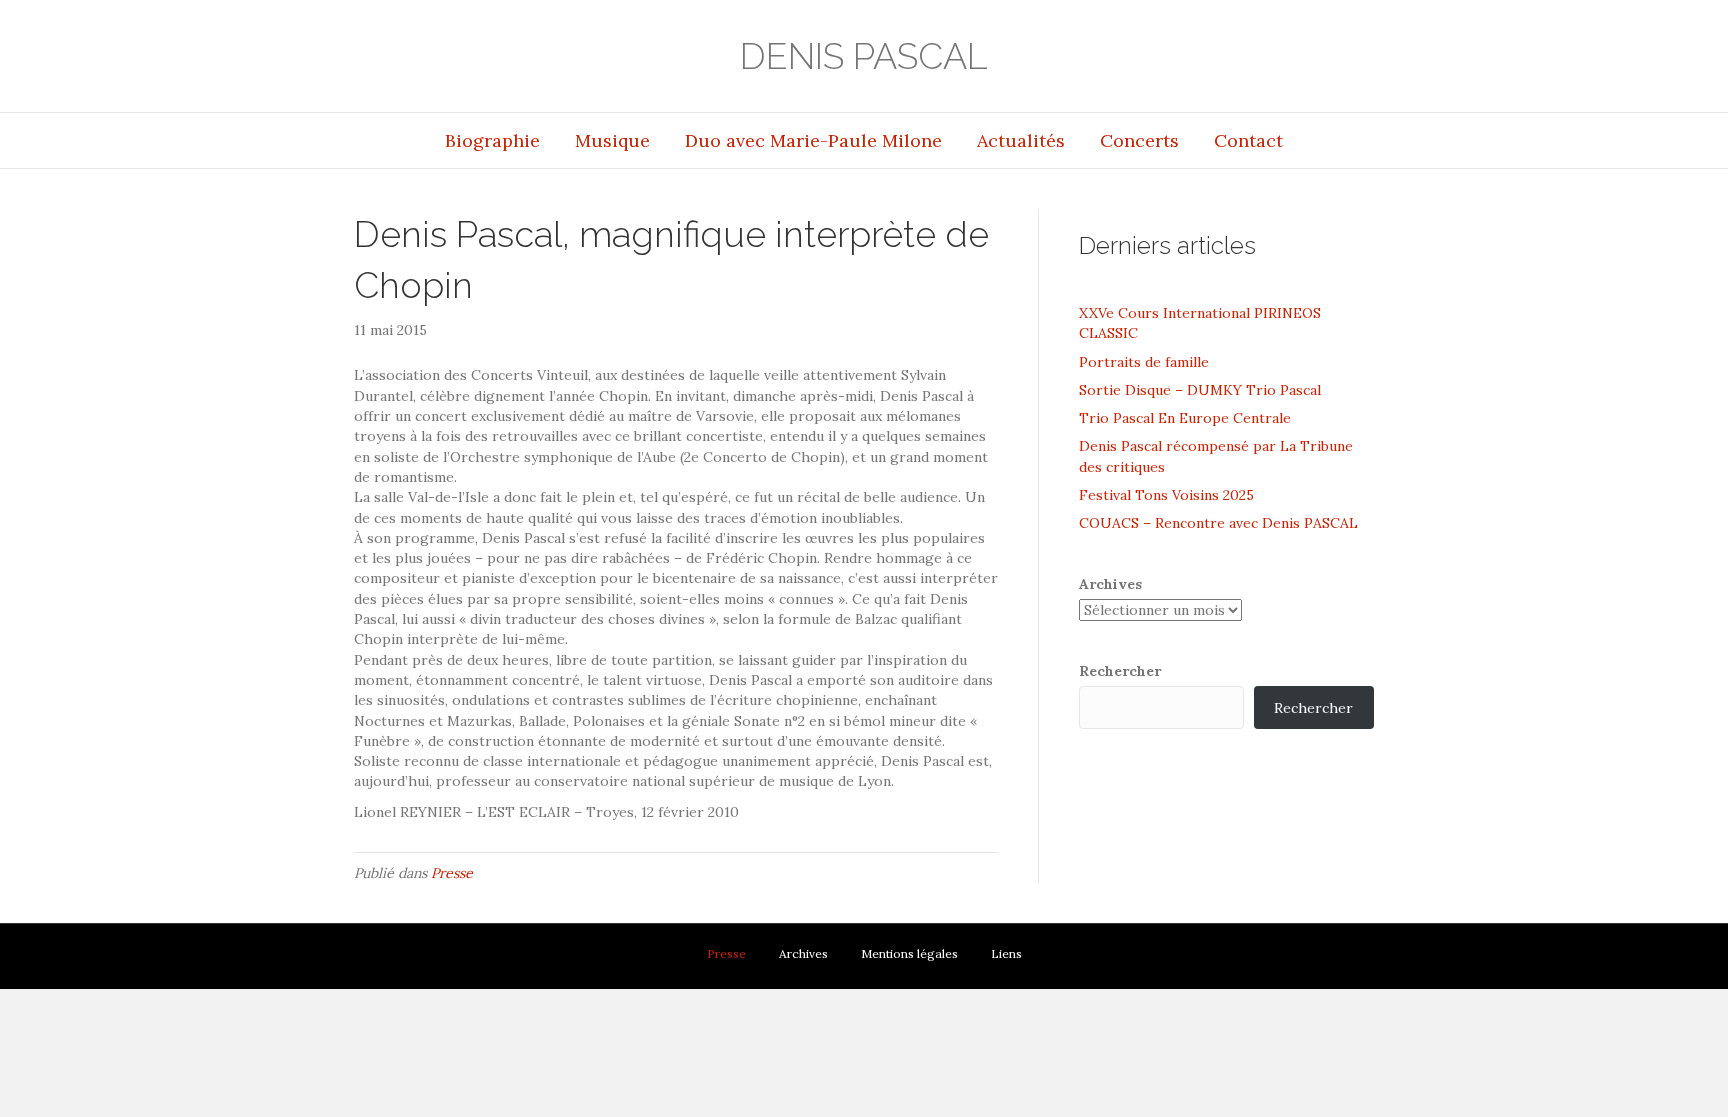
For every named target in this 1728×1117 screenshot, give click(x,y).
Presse (452, 873)
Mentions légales (909, 953)
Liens (1006, 953)
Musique (612, 140)
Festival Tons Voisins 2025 (1166, 495)
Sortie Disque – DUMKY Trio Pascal (1200, 390)
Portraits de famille (1144, 362)
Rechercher (1120, 671)
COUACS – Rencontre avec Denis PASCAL (1218, 523)
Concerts (1139, 140)
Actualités (1021, 140)
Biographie (492, 140)
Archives (1110, 584)
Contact (1248, 140)
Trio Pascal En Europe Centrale (1185, 418)
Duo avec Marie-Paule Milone (813, 140)
